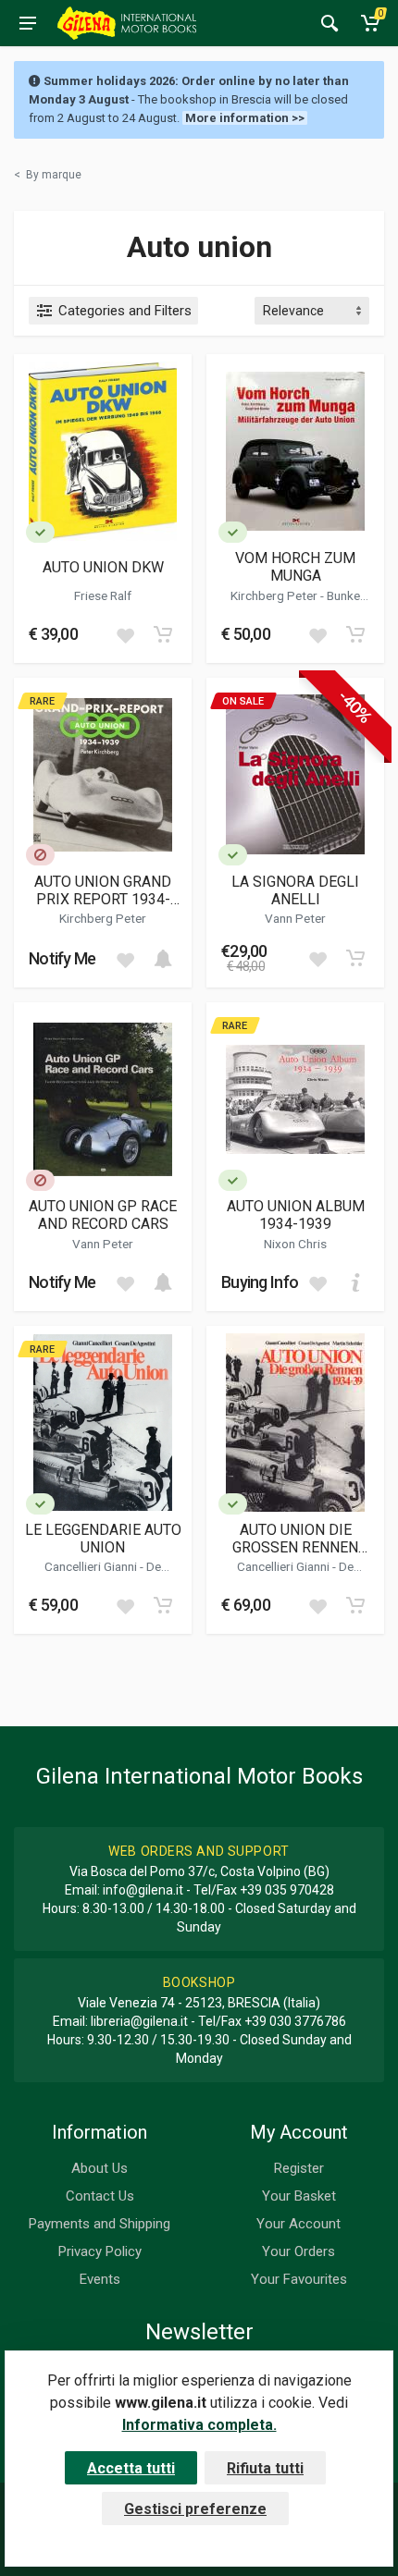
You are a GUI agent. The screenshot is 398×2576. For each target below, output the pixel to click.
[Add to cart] (163, 634)
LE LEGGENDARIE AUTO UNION (103, 1539)
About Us (99, 2168)
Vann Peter (295, 918)
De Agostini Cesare (111, 1574)
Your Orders (298, 2251)
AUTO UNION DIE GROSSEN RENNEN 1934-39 (295, 1539)
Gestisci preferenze (195, 2509)
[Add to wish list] (125, 634)
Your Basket (299, 2196)
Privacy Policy (100, 2251)
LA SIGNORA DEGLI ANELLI (295, 890)
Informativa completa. (199, 2425)
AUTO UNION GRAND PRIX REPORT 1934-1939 (103, 890)
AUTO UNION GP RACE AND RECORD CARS (103, 1215)
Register (299, 2168)
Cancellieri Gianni (92, 1566)
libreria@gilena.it (139, 2021)
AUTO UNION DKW (103, 567)
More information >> (245, 118)
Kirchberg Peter (275, 595)
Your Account (298, 2224)
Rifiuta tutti (265, 2468)
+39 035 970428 (287, 1890)
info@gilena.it (143, 1890)
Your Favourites (299, 2279)
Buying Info (260, 1282)
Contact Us (100, 2196)
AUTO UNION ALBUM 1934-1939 (296, 1215)
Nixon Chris (295, 1244)
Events (100, 2279)
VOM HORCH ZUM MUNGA (295, 567)
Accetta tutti (131, 2468)
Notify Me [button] (62, 958)
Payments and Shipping (99, 2224)
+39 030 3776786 (295, 2021)
